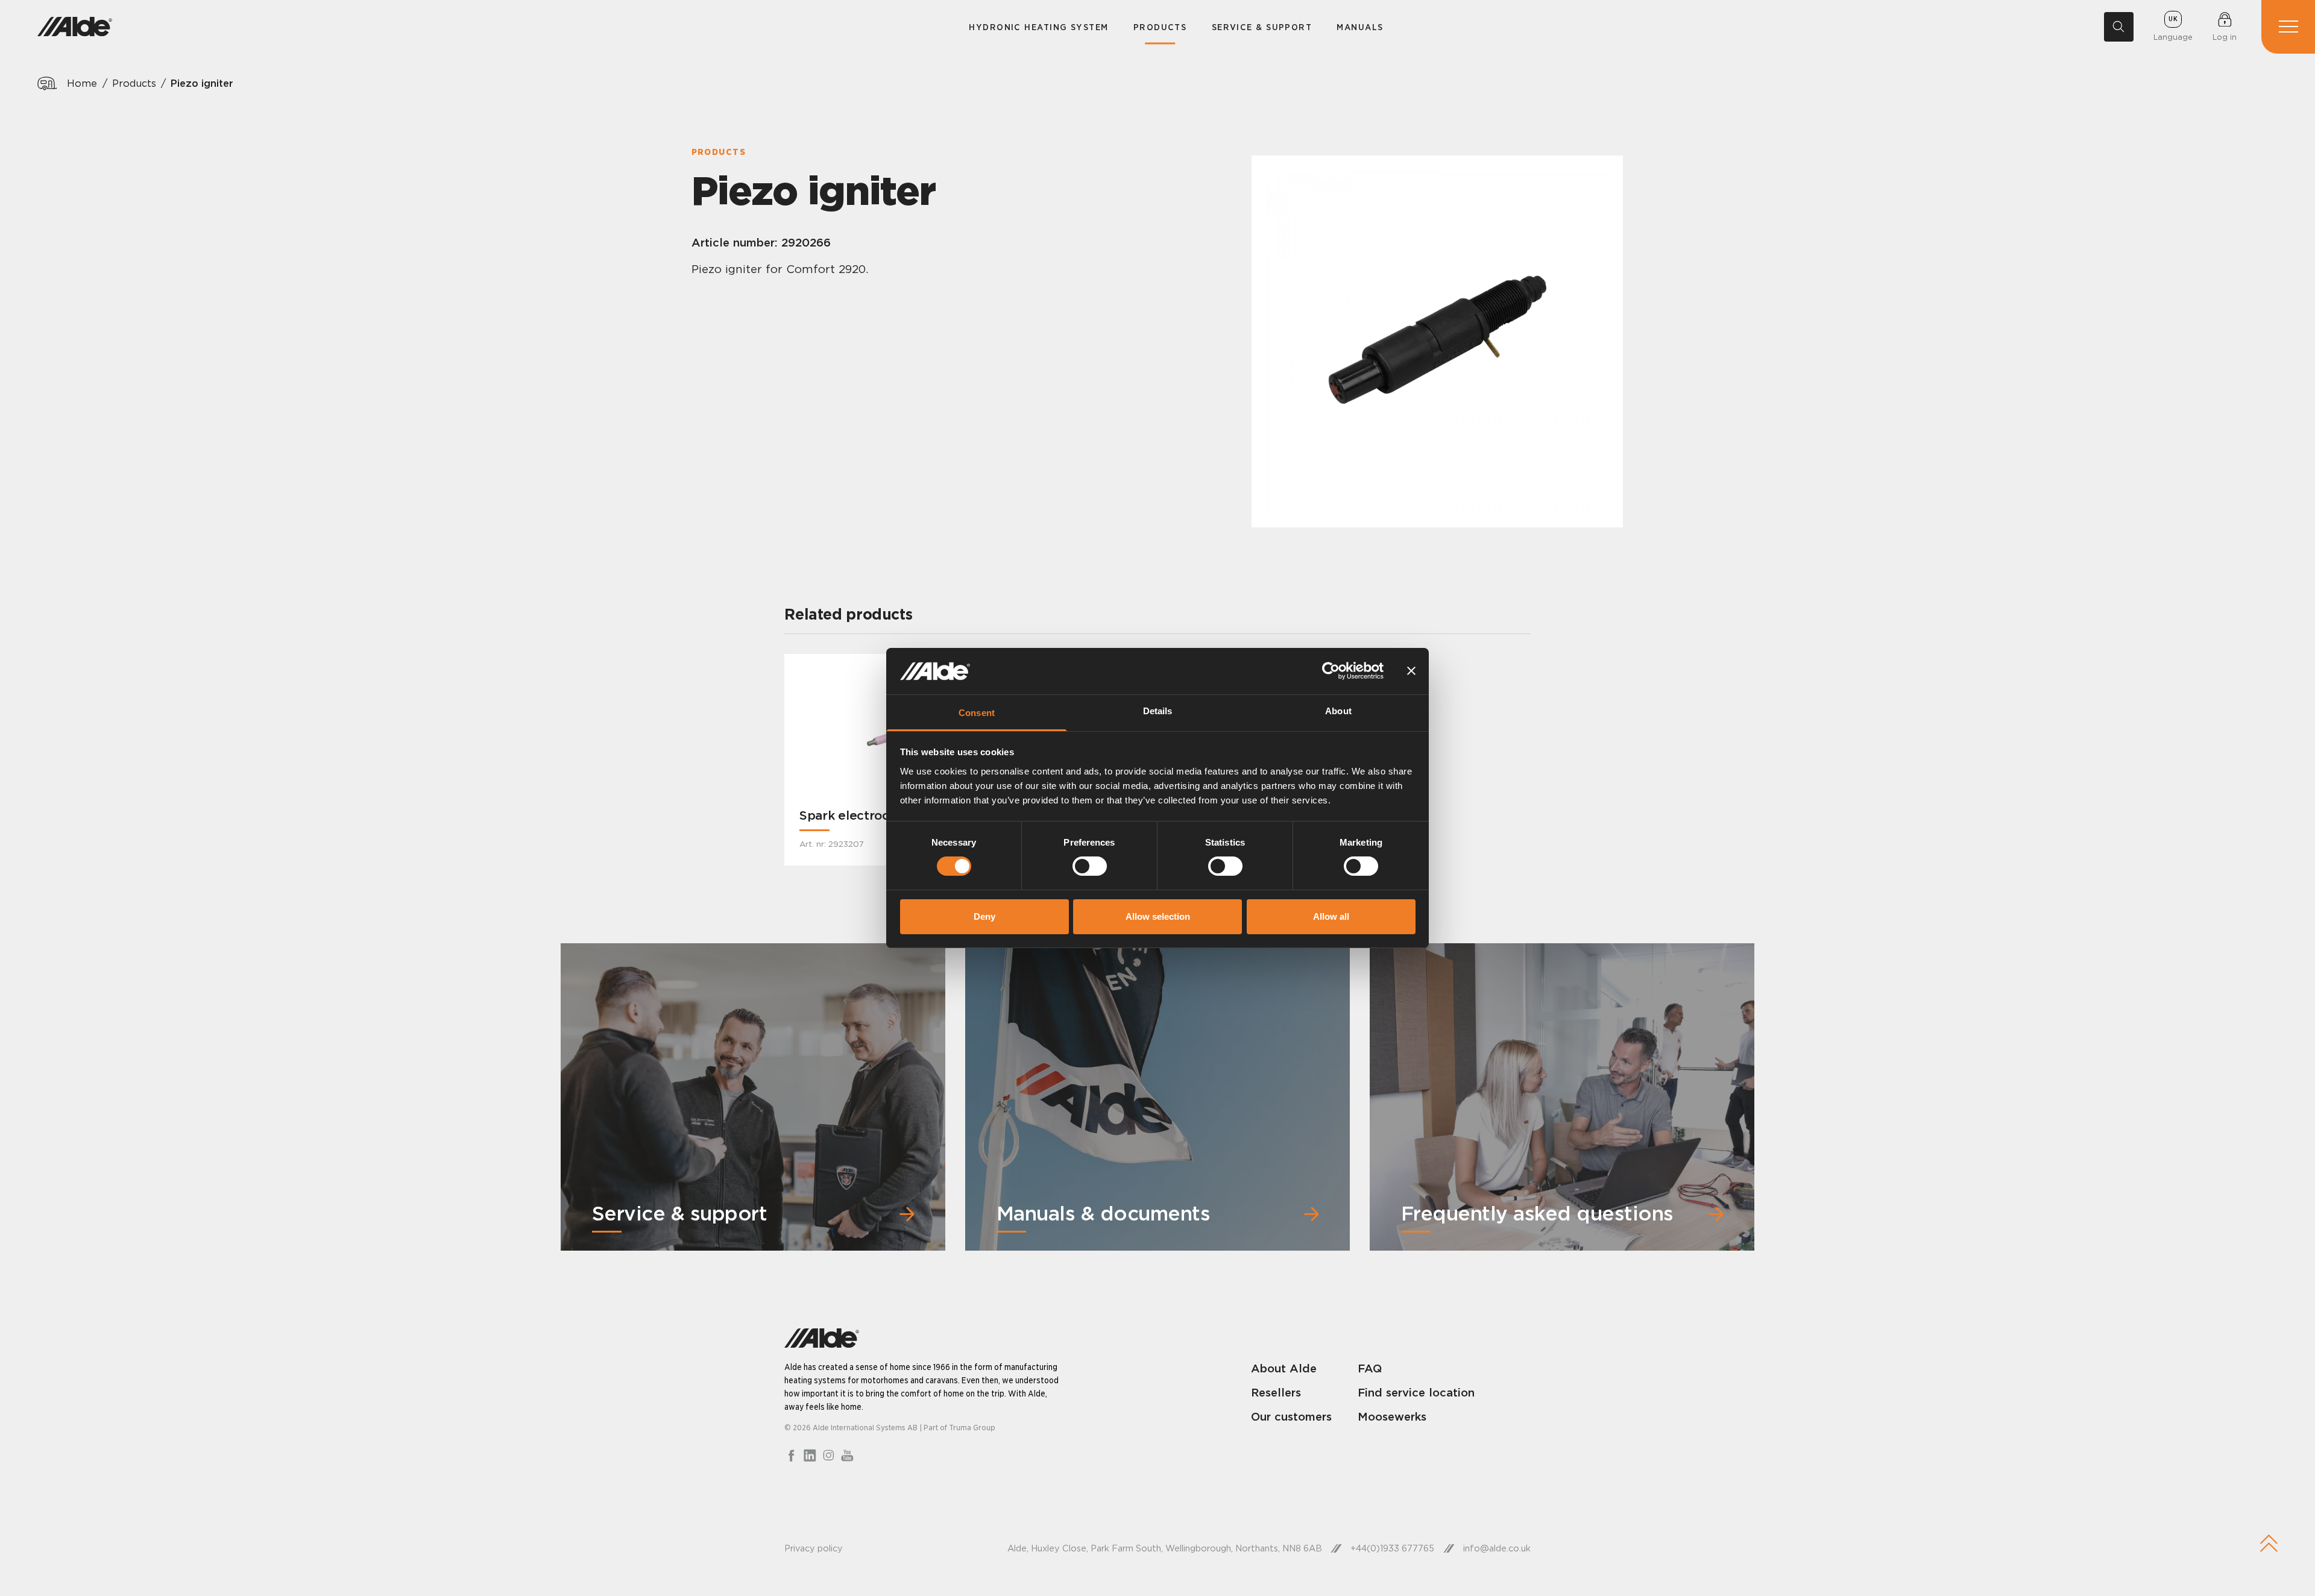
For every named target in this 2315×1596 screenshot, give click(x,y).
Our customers (1291, 1416)
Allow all (1331, 916)
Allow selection (1158, 916)
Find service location (1416, 1392)
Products (1160, 27)
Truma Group (972, 1427)
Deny (984, 916)
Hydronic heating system (1038, 27)
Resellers (1276, 1392)
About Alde (1284, 1368)
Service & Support (1262, 27)
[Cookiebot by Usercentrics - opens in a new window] (1331, 671)
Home (82, 83)
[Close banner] (1411, 671)
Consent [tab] (977, 713)
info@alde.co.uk (1497, 1548)
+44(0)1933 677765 (1392, 1548)
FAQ (1370, 1368)
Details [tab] (1158, 711)
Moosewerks (1392, 1416)
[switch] (1090, 866)
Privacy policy (814, 1548)
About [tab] (1338, 711)
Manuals (1360, 27)
